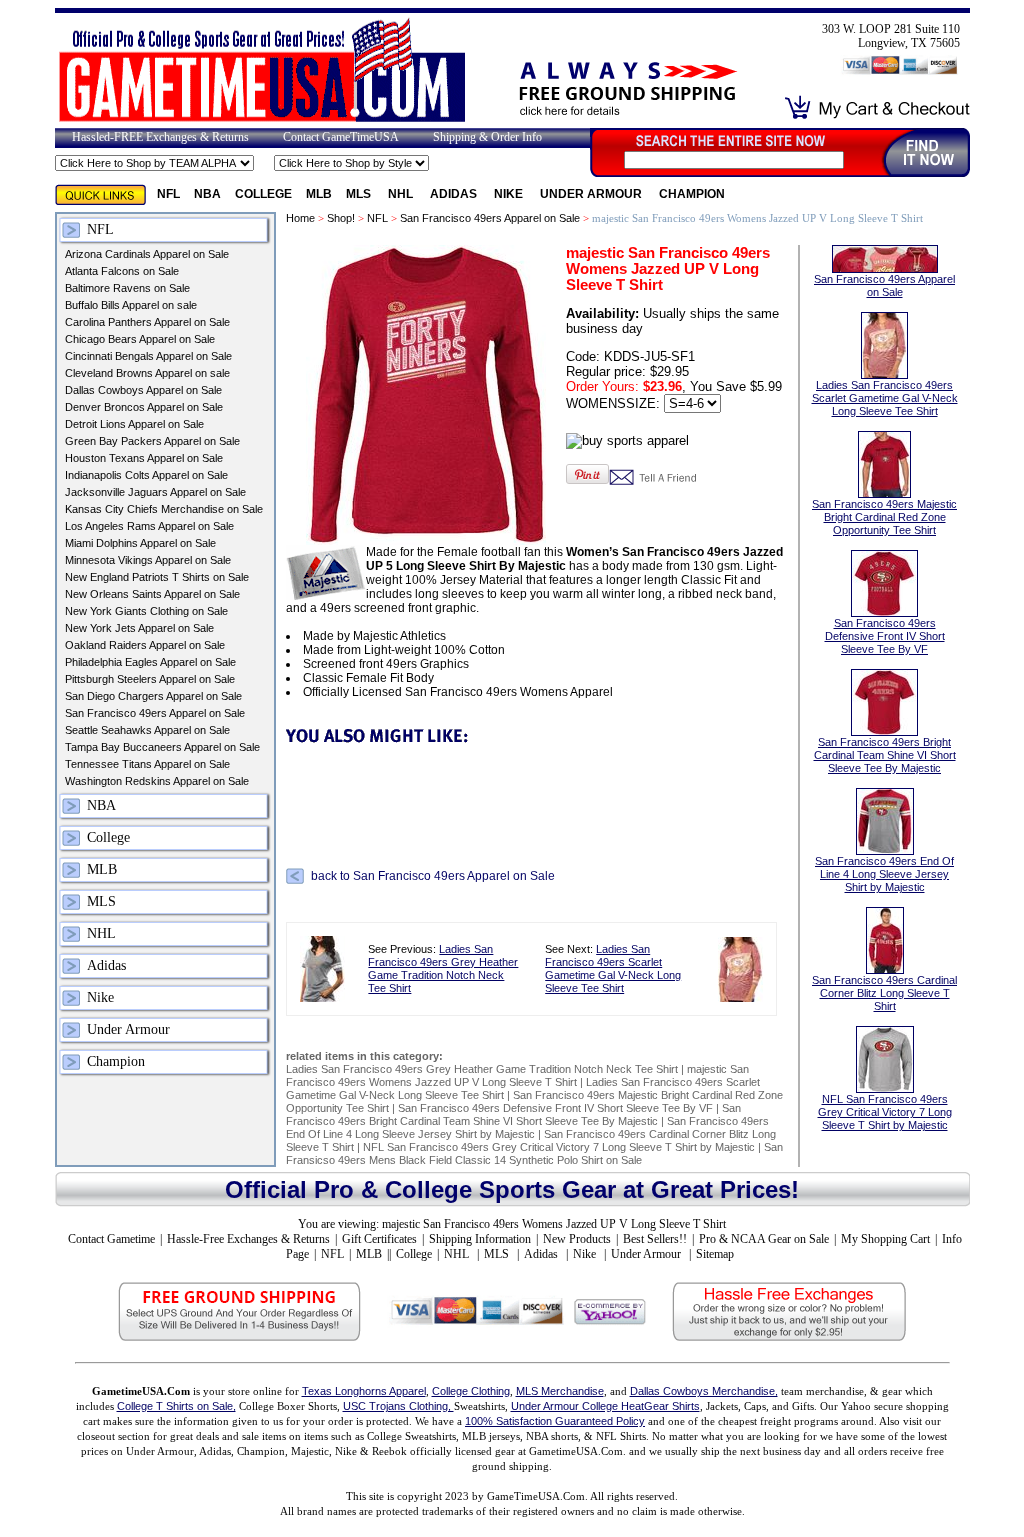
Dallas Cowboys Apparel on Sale (143, 390)
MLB (319, 194)
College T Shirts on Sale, (176, 1406)
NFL (168, 194)
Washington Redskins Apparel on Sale (157, 781)
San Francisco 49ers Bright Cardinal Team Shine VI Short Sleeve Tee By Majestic (513, 1114)
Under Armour (592, 194)
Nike (510, 194)
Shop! (341, 218)
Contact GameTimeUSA (341, 137)
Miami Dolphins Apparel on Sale (140, 543)
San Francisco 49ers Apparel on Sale (155, 713)
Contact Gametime (111, 1239)
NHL (402, 194)
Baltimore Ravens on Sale (127, 288)
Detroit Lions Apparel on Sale (134, 424)
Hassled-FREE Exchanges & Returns (160, 137)
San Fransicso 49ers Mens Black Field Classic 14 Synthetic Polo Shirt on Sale (534, 1153)
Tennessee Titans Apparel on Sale (147, 764)
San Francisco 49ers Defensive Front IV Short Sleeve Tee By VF (555, 1108)
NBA (207, 194)
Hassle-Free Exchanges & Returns (248, 1239)
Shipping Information (480, 1239)
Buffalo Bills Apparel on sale (131, 305)
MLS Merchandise (560, 1391)
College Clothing (471, 1391)
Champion (692, 194)
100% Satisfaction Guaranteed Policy (555, 1421)
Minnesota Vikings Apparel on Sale (148, 560)
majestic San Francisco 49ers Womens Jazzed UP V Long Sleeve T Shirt (517, 1075)
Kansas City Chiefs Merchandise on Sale (164, 509)
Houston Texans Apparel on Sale (144, 458)
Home (300, 218)
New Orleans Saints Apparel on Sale (152, 594)
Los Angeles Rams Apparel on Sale (149, 526)
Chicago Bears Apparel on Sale (140, 339)
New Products (577, 1239)
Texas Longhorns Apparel (364, 1391)
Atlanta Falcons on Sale (122, 271)
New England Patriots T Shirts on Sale (157, 577)
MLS (360, 194)
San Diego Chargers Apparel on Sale (153, 696)
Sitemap (715, 1254)
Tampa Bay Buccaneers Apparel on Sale (162, 747)
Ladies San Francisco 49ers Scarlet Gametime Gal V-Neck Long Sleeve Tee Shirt (613, 968)
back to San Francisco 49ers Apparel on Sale (433, 876)
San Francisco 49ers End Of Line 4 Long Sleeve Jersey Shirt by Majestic (527, 1127)
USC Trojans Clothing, (398, 1406)
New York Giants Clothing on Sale (146, 611)
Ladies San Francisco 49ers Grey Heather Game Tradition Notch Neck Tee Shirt (443, 968)
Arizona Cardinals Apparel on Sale (147, 254)
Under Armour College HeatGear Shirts (605, 1406)
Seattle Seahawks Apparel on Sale (147, 730)
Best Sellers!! (655, 1239)
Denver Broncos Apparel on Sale (144, 407)
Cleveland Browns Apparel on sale (147, 373)
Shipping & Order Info (487, 137)
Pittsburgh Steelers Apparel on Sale (150, 679)
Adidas (455, 194)
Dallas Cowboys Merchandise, (704, 1391)
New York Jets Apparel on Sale (139, 628)
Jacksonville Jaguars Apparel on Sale (155, 492)
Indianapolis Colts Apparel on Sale (146, 475)
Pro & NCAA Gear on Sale (764, 1239)
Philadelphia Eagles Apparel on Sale (150, 662)
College (263, 194)
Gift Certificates (379, 1239)
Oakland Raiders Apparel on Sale (145, 645)
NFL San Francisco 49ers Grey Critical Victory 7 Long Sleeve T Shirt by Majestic (560, 1147)
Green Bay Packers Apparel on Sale (152, 441)
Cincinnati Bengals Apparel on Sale (148, 356)
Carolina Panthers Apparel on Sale (147, 322)
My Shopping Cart (885, 1239)
